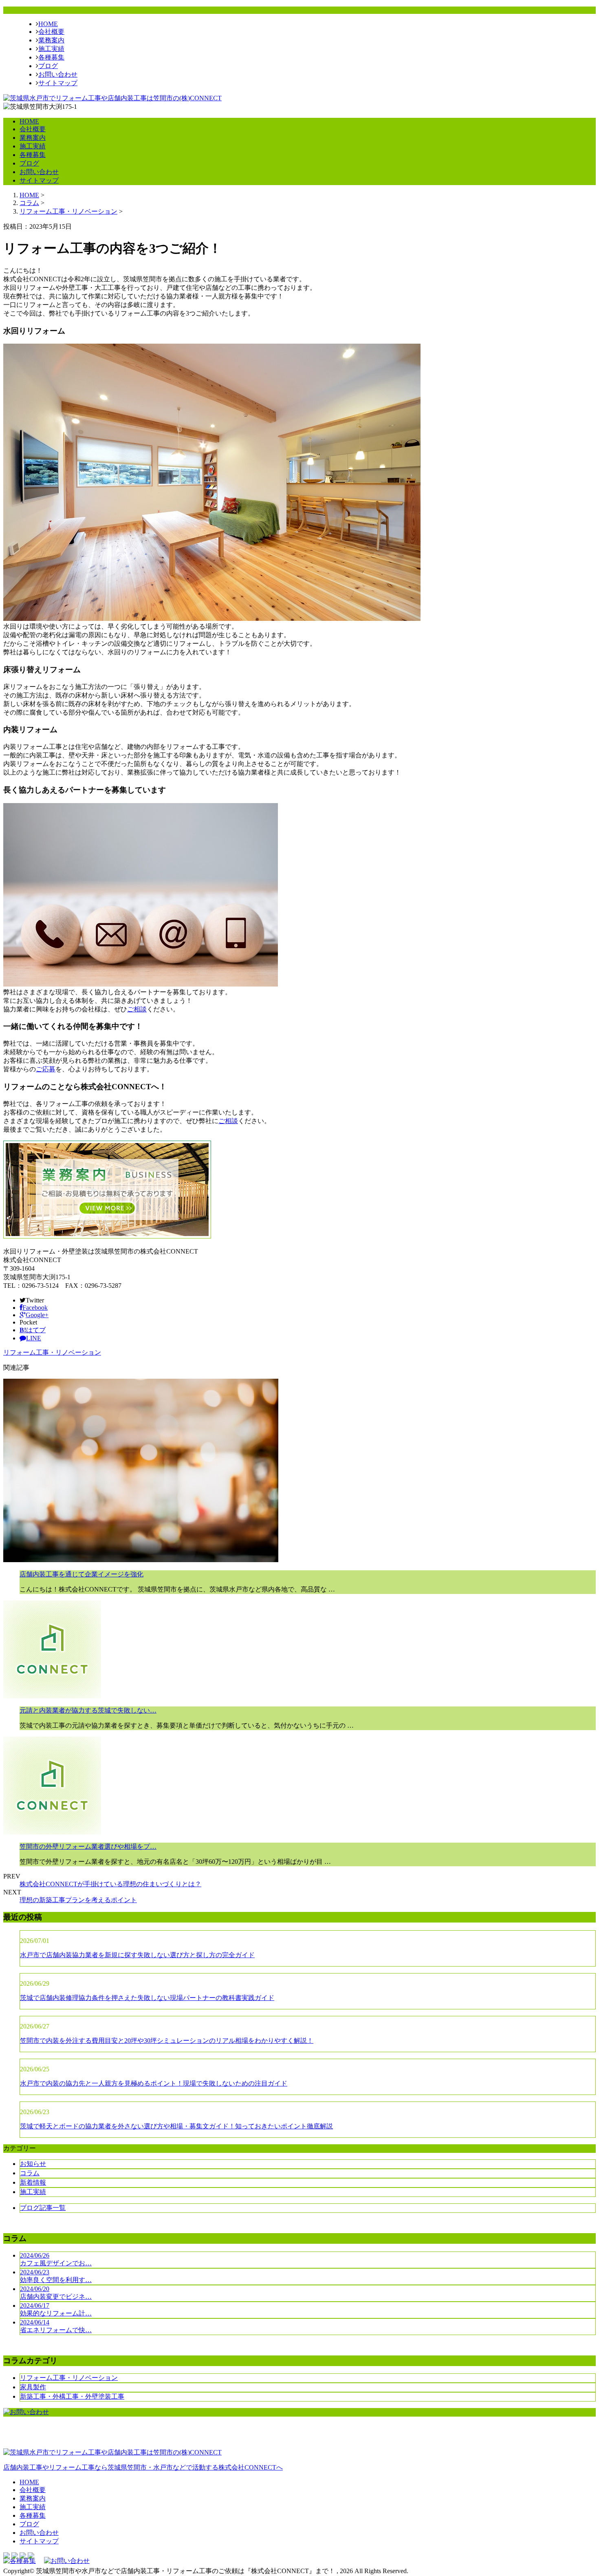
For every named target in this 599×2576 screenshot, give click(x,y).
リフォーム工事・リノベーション (68, 211)
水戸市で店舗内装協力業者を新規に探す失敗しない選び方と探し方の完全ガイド (137, 1955)
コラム (30, 2173)
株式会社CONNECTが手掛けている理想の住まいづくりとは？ (110, 1884)
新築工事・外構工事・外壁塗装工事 (72, 2396)
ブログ (48, 66)
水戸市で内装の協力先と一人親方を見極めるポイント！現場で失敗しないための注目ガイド (154, 2083)
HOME (48, 24)
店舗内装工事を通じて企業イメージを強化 (81, 1574)
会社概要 (51, 32)
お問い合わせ (58, 74)
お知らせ (33, 2164)
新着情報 (33, 2182)
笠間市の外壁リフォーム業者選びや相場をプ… (88, 1846)
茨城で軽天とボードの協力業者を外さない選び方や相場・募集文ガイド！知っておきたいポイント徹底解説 (176, 2126)
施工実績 (51, 49)
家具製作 (33, 2387)
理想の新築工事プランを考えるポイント (78, 1900)
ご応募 (46, 1069)
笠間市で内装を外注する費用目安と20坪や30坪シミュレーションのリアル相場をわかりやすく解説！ (167, 2041)
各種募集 (51, 57)
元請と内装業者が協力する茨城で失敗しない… (88, 1710)
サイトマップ (58, 83)
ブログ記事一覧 (43, 2208)
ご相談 (137, 1009)
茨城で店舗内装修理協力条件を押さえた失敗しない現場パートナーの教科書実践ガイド (147, 1998)
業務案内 (51, 40)
